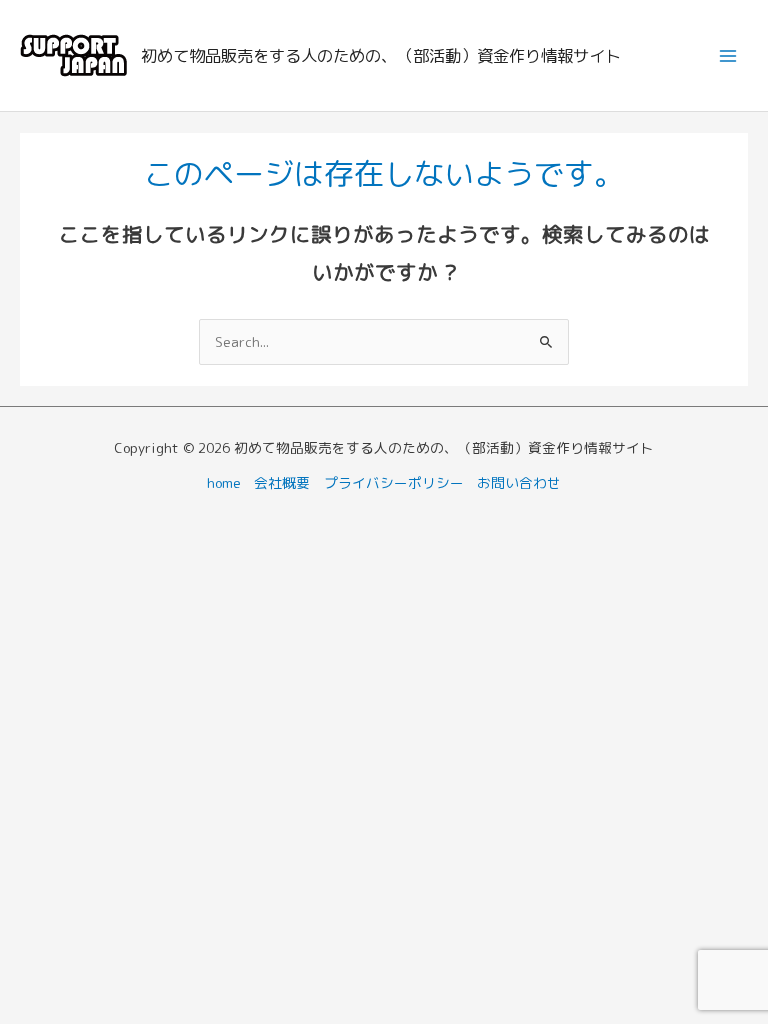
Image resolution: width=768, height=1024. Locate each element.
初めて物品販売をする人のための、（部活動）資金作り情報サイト (381, 55)
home (224, 482)
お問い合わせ (519, 482)
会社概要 (282, 482)
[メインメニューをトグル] (728, 55)
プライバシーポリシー (394, 482)
